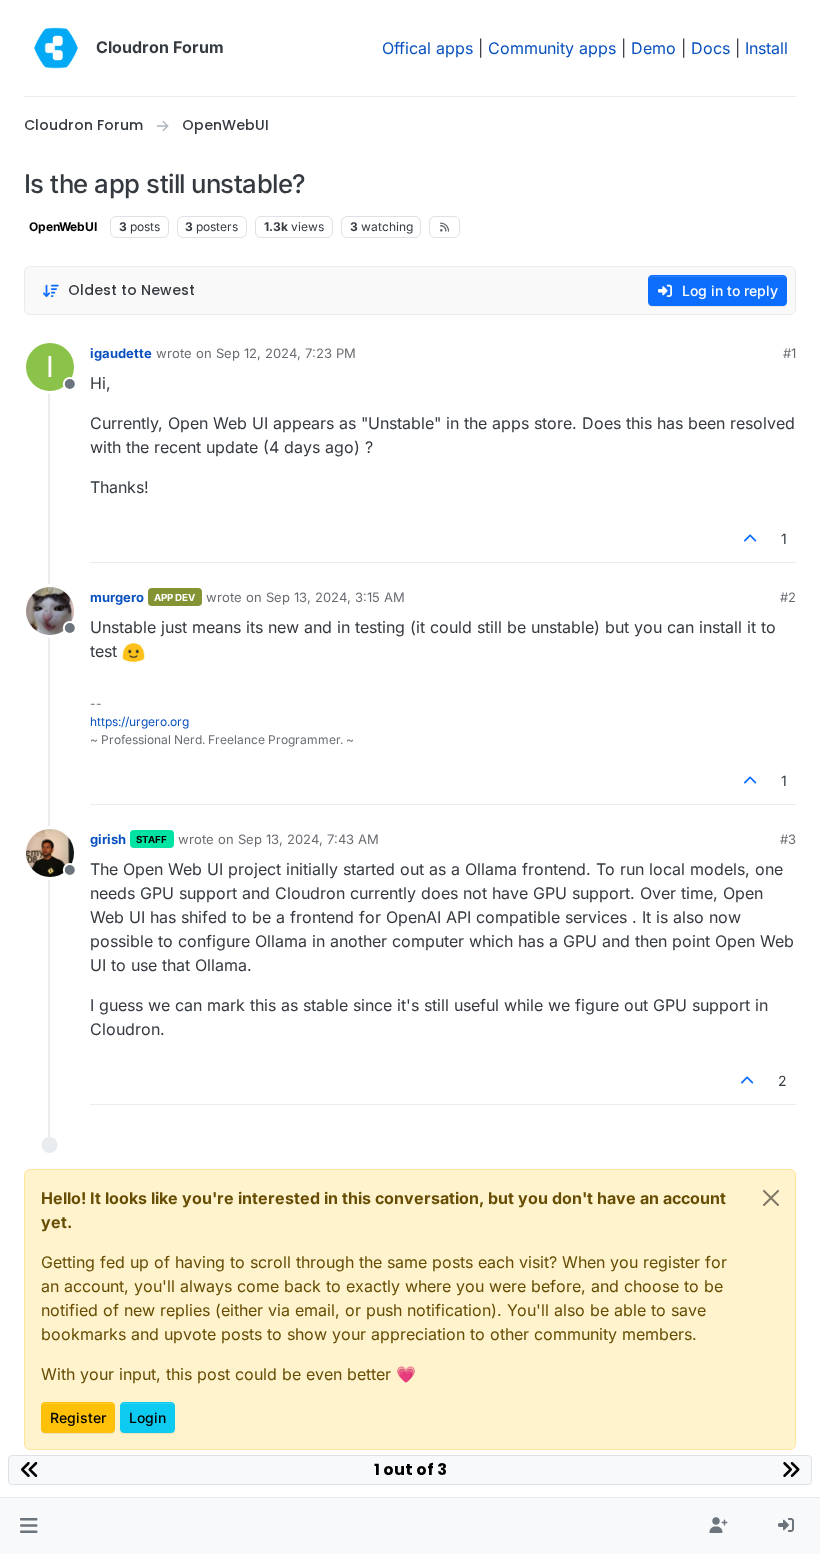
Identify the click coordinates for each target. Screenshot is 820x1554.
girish (108, 839)
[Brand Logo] (56, 48)
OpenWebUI (63, 226)
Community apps (552, 48)
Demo (653, 48)
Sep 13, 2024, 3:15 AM (335, 597)
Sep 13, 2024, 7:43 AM (308, 839)
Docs (710, 48)
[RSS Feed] (444, 227)
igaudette (121, 353)
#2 (788, 597)
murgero (117, 597)
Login (147, 1417)
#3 (788, 839)
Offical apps (427, 48)
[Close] (771, 1198)
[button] (28, 1526)
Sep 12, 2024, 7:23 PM (286, 353)
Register (78, 1417)
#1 (789, 353)
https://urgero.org (139, 721)
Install (766, 48)
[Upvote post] (751, 538)
